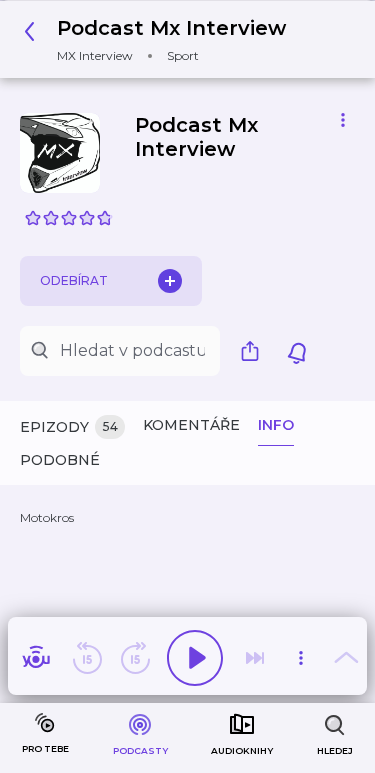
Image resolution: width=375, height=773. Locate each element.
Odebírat (74, 280)
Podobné (60, 460)
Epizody (69, 427)
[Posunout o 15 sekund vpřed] (135, 658)
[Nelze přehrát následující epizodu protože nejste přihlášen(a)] (255, 658)
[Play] (195, 658)
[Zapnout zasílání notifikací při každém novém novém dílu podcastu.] (297, 351)
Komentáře (191, 425)
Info (276, 425)
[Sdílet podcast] (255, 351)
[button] (160, 39)
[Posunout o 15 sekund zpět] (87, 658)
